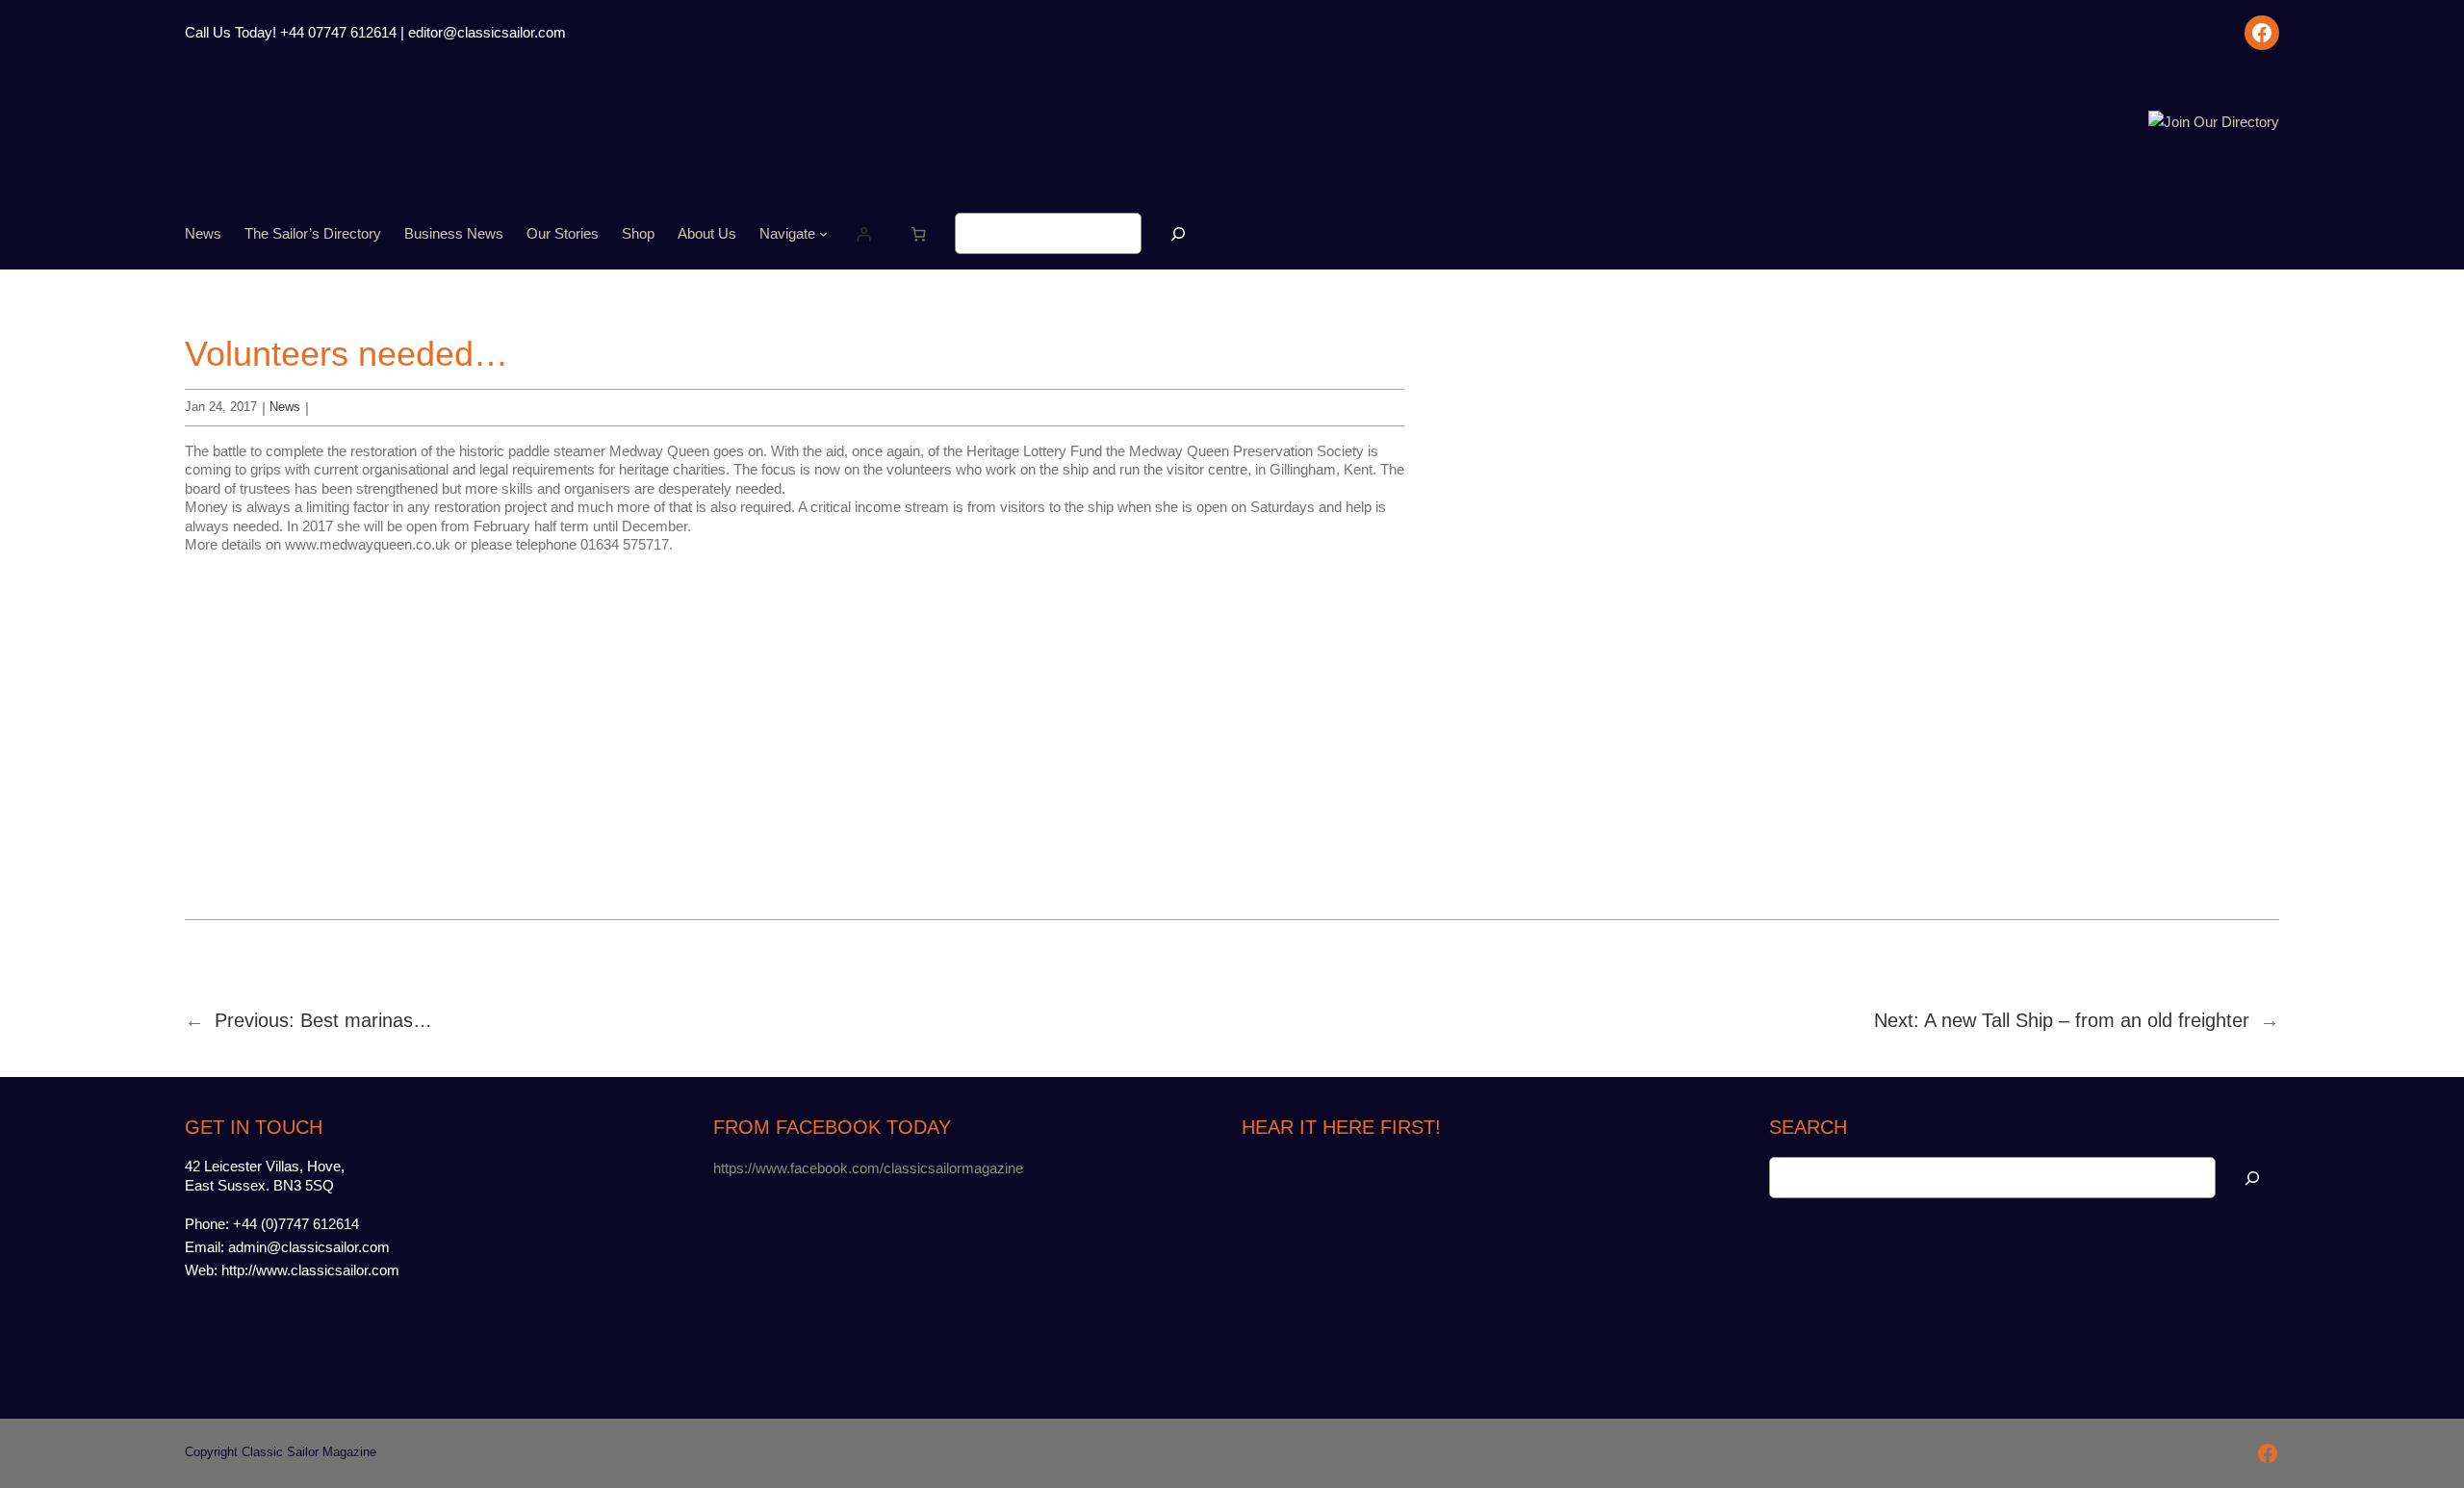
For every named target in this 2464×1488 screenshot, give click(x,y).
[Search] (1178, 233)
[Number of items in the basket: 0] (919, 234)
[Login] (864, 234)
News (285, 407)
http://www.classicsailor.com (310, 1270)
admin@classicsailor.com (309, 1247)
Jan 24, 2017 (221, 407)
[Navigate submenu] (823, 233)
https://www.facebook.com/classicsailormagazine (868, 1168)
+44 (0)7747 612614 (296, 1224)
